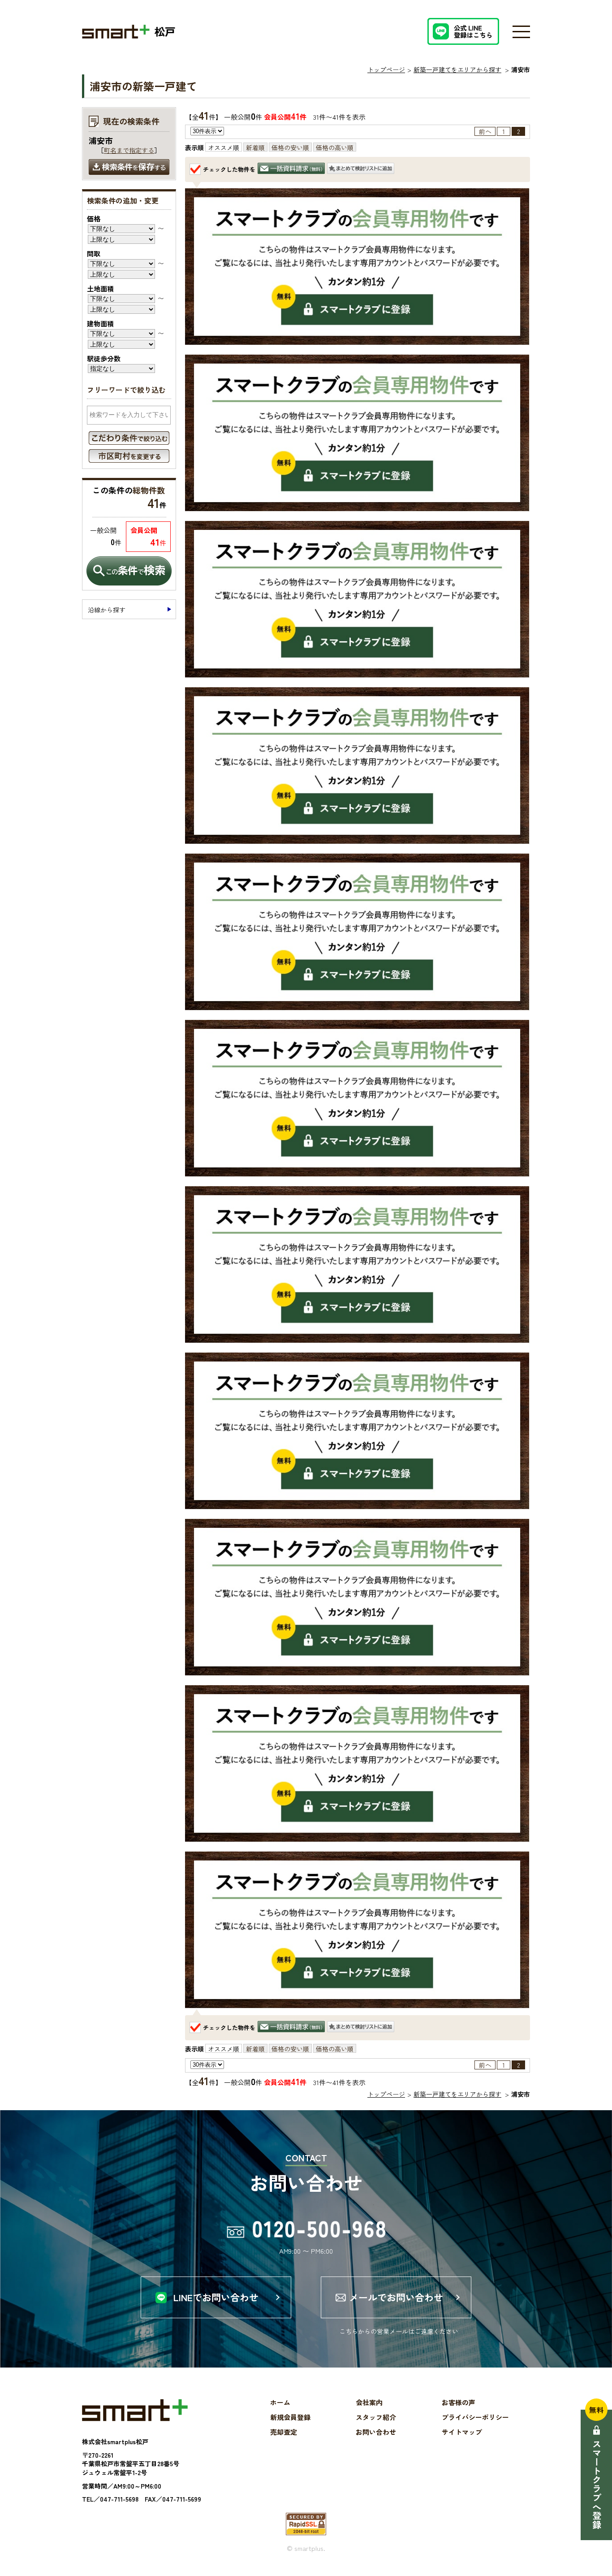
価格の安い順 (290, 147)
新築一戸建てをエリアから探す (457, 69)
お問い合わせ (376, 2432)
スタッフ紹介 (376, 2417)
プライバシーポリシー (475, 2417)
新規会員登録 (290, 2417)
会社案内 (369, 2402)
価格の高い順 (335, 147)
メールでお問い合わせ (396, 2297)
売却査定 (284, 2432)
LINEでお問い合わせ (216, 2297)
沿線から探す (107, 610)
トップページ (386, 69)
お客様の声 (459, 2402)
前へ (485, 131)
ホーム (280, 2402)
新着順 (255, 147)
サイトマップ (462, 2432)
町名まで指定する (129, 150)
